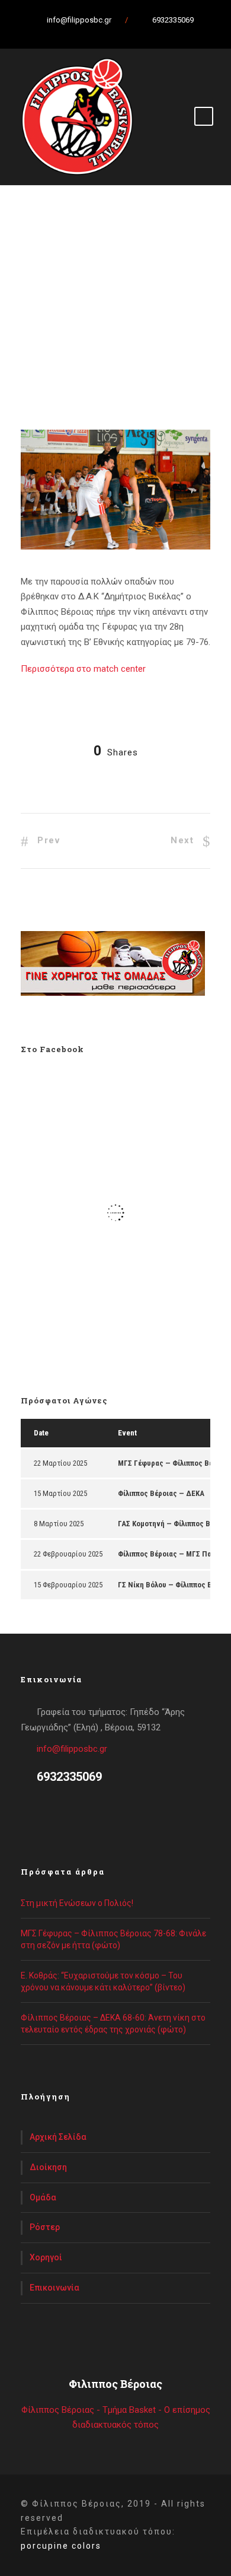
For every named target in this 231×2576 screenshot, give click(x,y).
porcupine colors (61, 2546)
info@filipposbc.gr (72, 1749)
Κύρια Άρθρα (102, 357)
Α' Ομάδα (54, 357)
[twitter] (110, 33)
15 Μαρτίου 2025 (60, 1493)
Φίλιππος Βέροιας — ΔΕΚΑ (161, 1493)
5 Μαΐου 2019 (60, 342)
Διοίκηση (48, 2167)
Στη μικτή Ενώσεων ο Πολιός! (77, 1903)
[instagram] (151, 33)
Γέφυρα (172, 357)
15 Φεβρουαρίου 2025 (68, 1585)
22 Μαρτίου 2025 (60, 1463)
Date (41, 1433)
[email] (68, 33)
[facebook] (89, 33)
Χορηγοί (46, 2257)
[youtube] (130, 33)
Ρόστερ (45, 2227)
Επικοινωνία (54, 2288)
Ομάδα (43, 2197)
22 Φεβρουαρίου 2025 (68, 1554)
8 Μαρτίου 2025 (59, 1524)
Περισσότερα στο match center (83, 669)
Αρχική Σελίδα (58, 2137)
